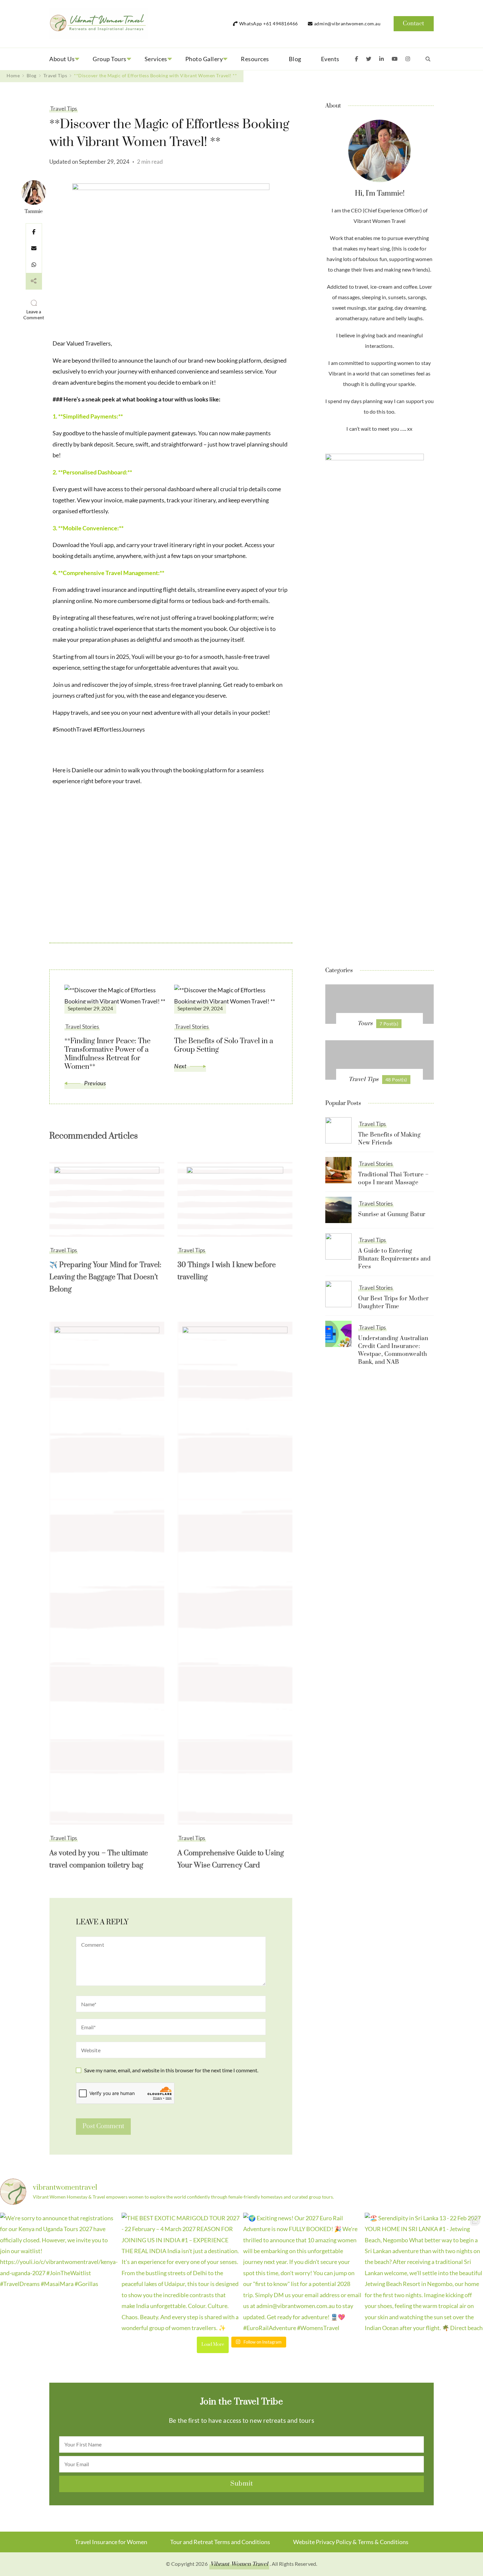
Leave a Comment (35, 315)
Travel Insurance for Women (111, 2542)
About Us (62, 59)
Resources (255, 59)
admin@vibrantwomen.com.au (347, 24)
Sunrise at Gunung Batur (392, 1215)
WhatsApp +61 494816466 (269, 24)
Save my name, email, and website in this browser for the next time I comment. (171, 2070)
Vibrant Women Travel (239, 2564)
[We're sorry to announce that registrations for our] (59, 2272)
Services (156, 59)
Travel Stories (376, 1164)
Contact (414, 24)
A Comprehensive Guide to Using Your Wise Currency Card (231, 1859)
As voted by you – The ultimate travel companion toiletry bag (99, 1859)
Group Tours (110, 59)
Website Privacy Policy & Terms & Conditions (351, 2542)
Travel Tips (64, 109)
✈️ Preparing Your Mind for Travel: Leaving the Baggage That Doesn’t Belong (105, 1277)
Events (330, 59)
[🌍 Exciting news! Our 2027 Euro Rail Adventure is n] (302, 2272)
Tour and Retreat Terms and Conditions (220, 2542)
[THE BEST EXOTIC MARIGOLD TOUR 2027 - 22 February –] (181, 2272)
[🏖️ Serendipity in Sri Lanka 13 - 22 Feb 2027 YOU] (424, 2272)
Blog (295, 59)
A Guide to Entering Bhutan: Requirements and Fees (394, 1259)
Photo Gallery (204, 59)
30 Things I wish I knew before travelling (227, 1271)
